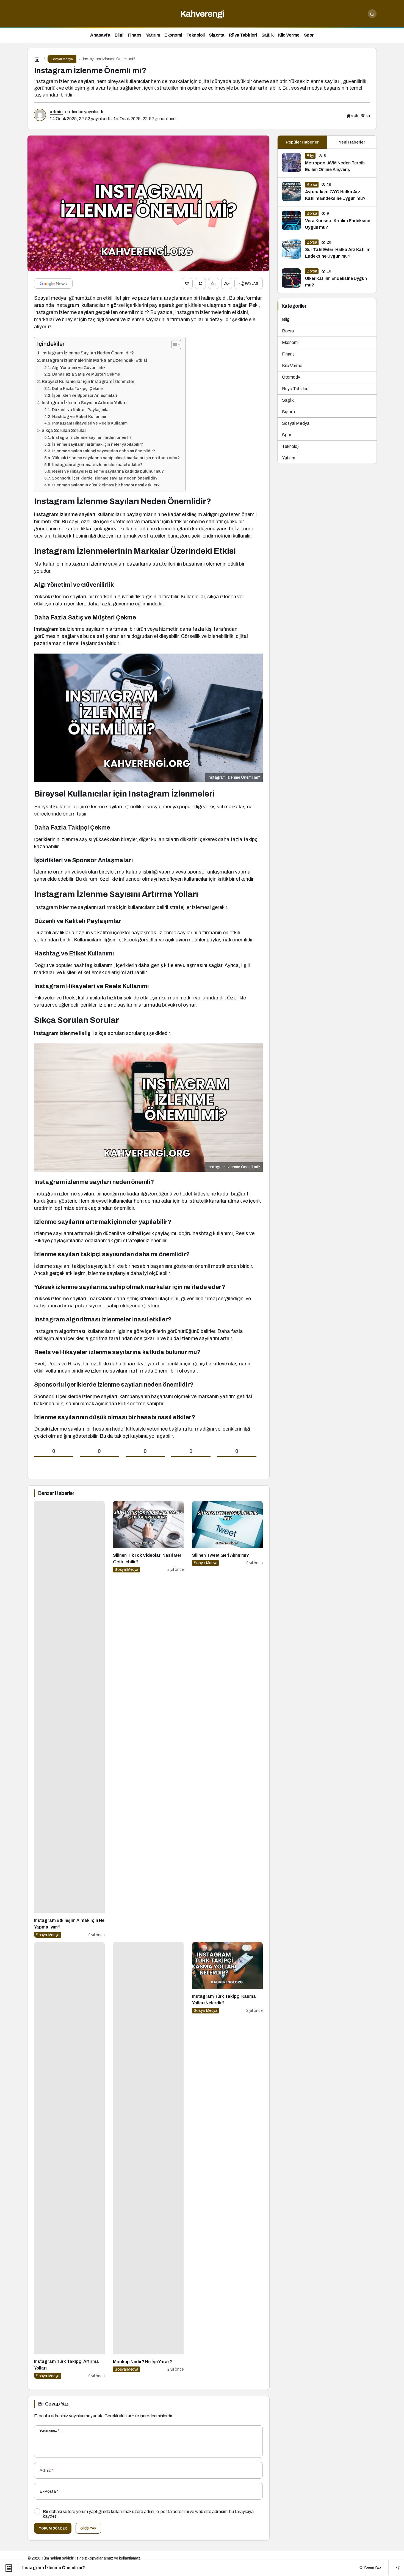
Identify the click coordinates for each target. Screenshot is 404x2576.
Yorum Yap (372, 2567)
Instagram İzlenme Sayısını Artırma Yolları (84, 403)
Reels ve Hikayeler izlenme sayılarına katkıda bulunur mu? (108, 471)
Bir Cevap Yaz (53, 2404)
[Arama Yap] (372, 14)
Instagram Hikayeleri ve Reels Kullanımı (90, 423)
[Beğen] (187, 283)
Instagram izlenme (56, 514)
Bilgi (286, 319)
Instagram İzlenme (56, 1033)
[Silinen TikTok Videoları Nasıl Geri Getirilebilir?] (148, 1719)
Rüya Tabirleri (295, 389)
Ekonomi (290, 342)
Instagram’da (50, 629)
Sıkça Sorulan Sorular (64, 430)
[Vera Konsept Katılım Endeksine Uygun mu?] (327, 221)
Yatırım (289, 458)
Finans (288, 354)
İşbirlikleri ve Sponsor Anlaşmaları (85, 395)
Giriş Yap (88, 2528)
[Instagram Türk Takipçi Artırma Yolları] (69, 2160)
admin (56, 112)
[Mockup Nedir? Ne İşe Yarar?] (148, 2160)
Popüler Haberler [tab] (302, 142)
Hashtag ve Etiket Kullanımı (79, 417)
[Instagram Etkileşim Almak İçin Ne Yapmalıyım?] (69, 1719)
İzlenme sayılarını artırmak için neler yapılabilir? (98, 444)
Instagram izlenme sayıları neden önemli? (92, 437)
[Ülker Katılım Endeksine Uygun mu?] (327, 279)
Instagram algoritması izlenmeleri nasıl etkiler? (97, 465)
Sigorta (289, 412)
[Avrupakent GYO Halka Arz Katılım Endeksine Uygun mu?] (327, 192)
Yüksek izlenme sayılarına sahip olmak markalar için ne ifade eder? (116, 458)
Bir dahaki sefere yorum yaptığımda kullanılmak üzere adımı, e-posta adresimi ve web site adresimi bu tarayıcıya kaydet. (148, 2514)
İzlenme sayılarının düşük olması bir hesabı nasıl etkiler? (106, 485)
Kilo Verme (292, 366)
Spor (287, 435)
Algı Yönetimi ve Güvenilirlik (79, 368)
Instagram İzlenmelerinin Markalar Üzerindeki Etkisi (94, 360)
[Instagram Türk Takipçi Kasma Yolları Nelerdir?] (227, 2160)
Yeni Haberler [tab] (352, 142)
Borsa (288, 331)
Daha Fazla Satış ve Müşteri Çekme (86, 374)
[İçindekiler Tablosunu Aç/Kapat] (174, 345)
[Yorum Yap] (200, 283)
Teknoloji (291, 446)
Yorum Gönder (53, 2528)
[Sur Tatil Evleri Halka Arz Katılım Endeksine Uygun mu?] (327, 250)
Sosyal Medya (296, 423)
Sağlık (288, 400)
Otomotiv (291, 377)
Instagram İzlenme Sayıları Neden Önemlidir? (88, 353)
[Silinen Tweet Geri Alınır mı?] (227, 1719)
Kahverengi (202, 14)
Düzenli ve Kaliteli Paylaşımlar (81, 410)
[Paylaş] (394, 2568)
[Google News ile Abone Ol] (53, 283)
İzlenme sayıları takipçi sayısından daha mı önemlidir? (104, 451)
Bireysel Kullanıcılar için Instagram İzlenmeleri (89, 381)
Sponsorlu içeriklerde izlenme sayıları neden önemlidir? (105, 478)
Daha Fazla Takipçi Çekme (77, 389)
